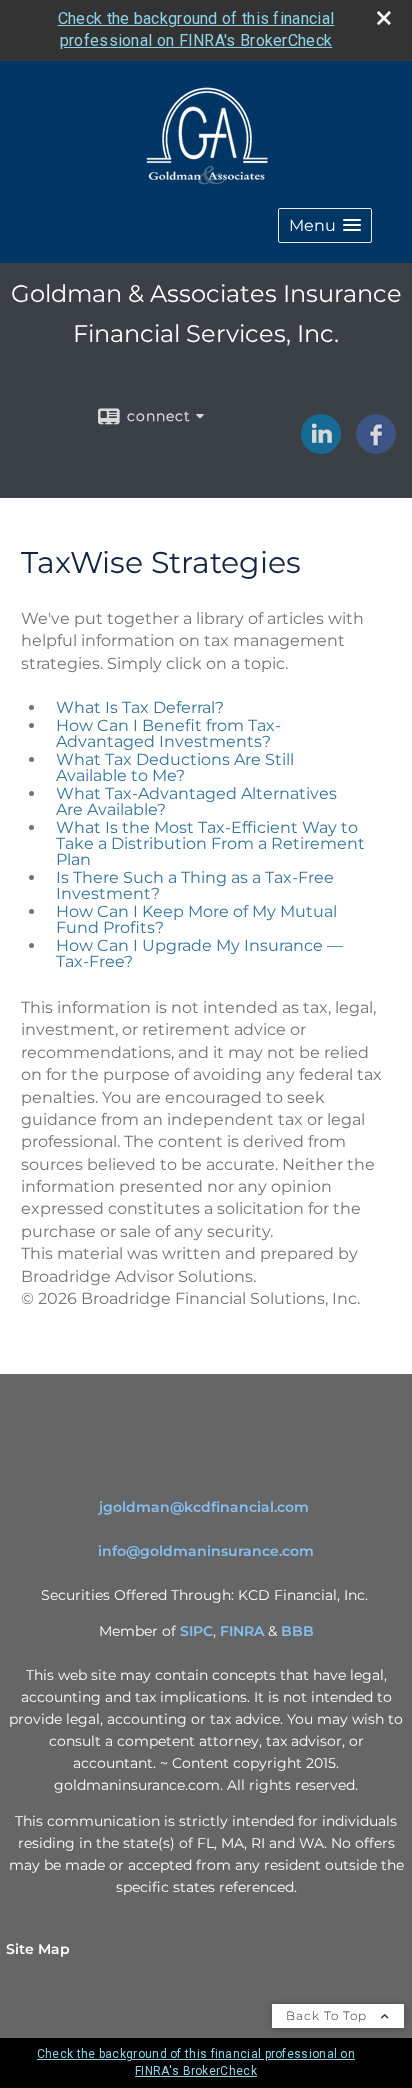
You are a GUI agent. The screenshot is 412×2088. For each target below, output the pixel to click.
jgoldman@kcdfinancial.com (204, 1507)
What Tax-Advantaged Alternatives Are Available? (196, 801)
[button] (325, 225)
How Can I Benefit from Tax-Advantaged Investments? (168, 733)
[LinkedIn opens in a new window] (321, 447)
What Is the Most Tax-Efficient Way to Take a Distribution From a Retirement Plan (210, 843)
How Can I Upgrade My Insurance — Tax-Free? (199, 953)
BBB (297, 1631)
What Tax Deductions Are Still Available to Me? (175, 767)
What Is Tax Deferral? (140, 707)
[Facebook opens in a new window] (376, 447)
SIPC (196, 1631)
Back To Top (328, 2015)
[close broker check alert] (384, 18)
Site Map (38, 1949)
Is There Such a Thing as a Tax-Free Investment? (195, 885)
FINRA (242, 1631)
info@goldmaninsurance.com (206, 1551)
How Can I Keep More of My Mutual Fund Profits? (196, 919)
